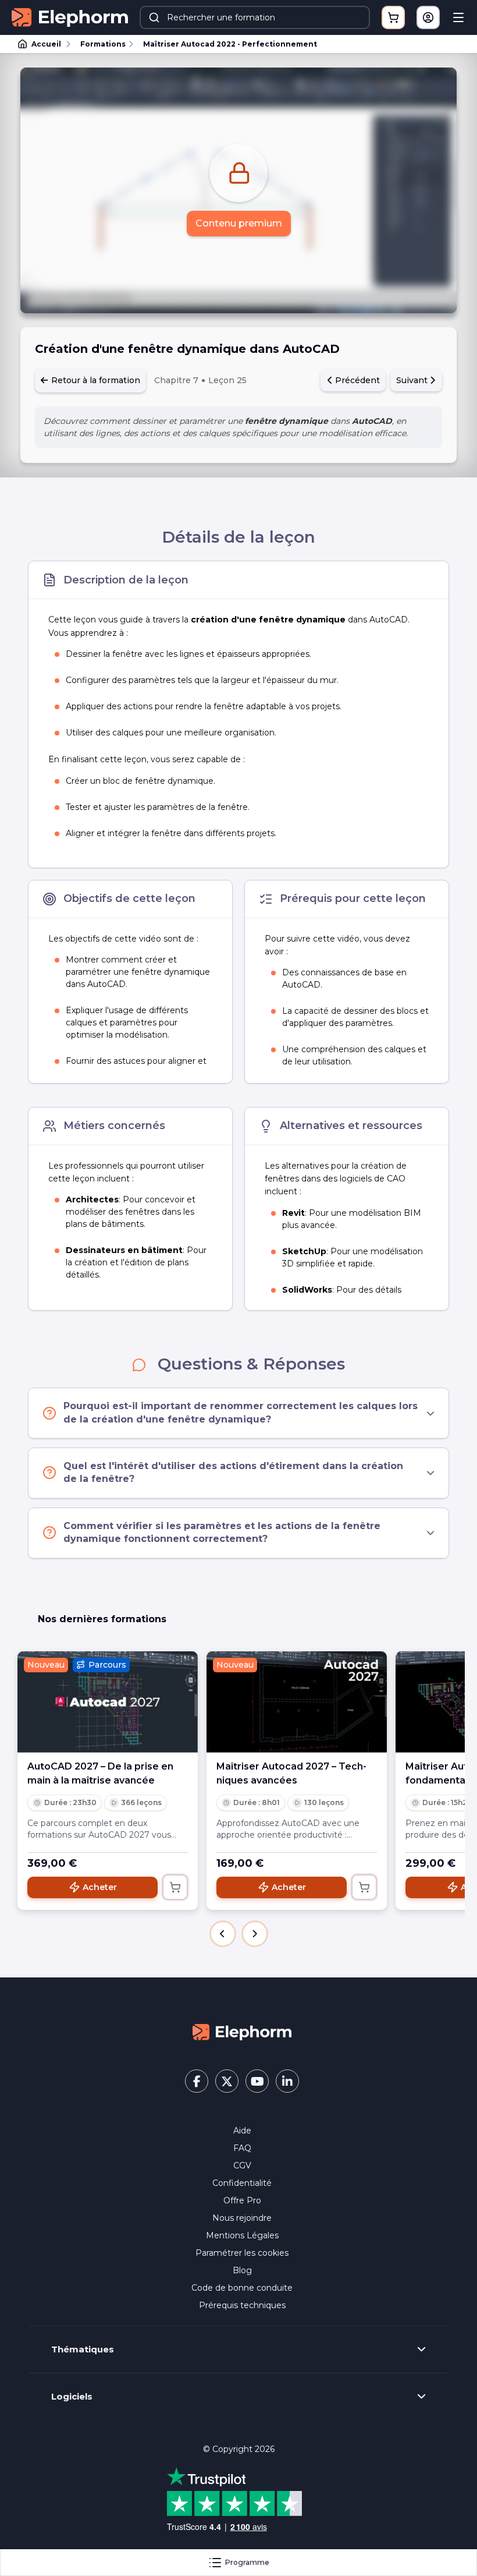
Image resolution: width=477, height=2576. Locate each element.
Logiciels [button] (72, 2397)
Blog (242, 2270)
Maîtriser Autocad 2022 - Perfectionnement (230, 44)
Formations (103, 44)
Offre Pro (242, 2200)
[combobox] (255, 17)
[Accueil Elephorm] (242, 2032)
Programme (247, 2562)
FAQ (242, 2148)
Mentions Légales (242, 2235)
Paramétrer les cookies (242, 2253)
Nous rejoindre (242, 2218)
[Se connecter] (428, 17)
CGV (242, 2165)
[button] (223, 1934)
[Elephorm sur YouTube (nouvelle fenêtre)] (257, 2081)
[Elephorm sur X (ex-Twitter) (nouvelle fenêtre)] (227, 2081)
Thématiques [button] (83, 2349)
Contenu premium (239, 223)
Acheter (100, 1887)
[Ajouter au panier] (175, 1887)
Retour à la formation (95, 380)
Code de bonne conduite (242, 2288)
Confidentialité (242, 2183)
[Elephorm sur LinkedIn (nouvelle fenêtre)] (287, 2081)
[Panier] (393, 17)
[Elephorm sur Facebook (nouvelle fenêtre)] (197, 2081)
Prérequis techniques (242, 2305)
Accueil (46, 44)
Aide (242, 2131)
